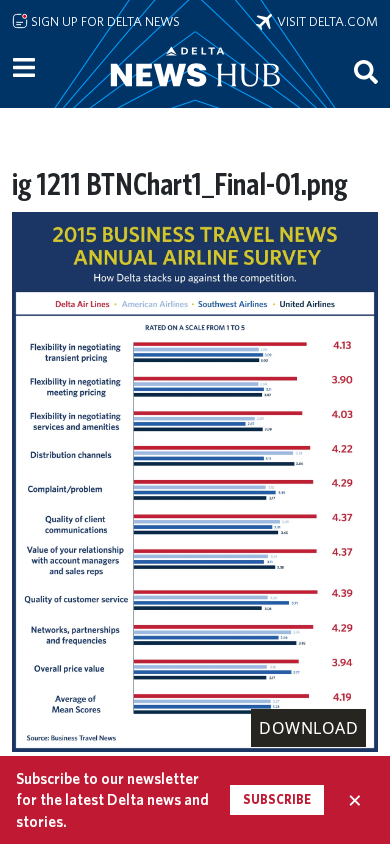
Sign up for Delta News (104, 21)
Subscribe (277, 799)
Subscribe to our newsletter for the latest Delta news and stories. (112, 800)
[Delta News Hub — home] (195, 94)
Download (308, 728)
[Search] (366, 71)
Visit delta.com (325, 21)
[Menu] (24, 68)
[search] (366, 71)
